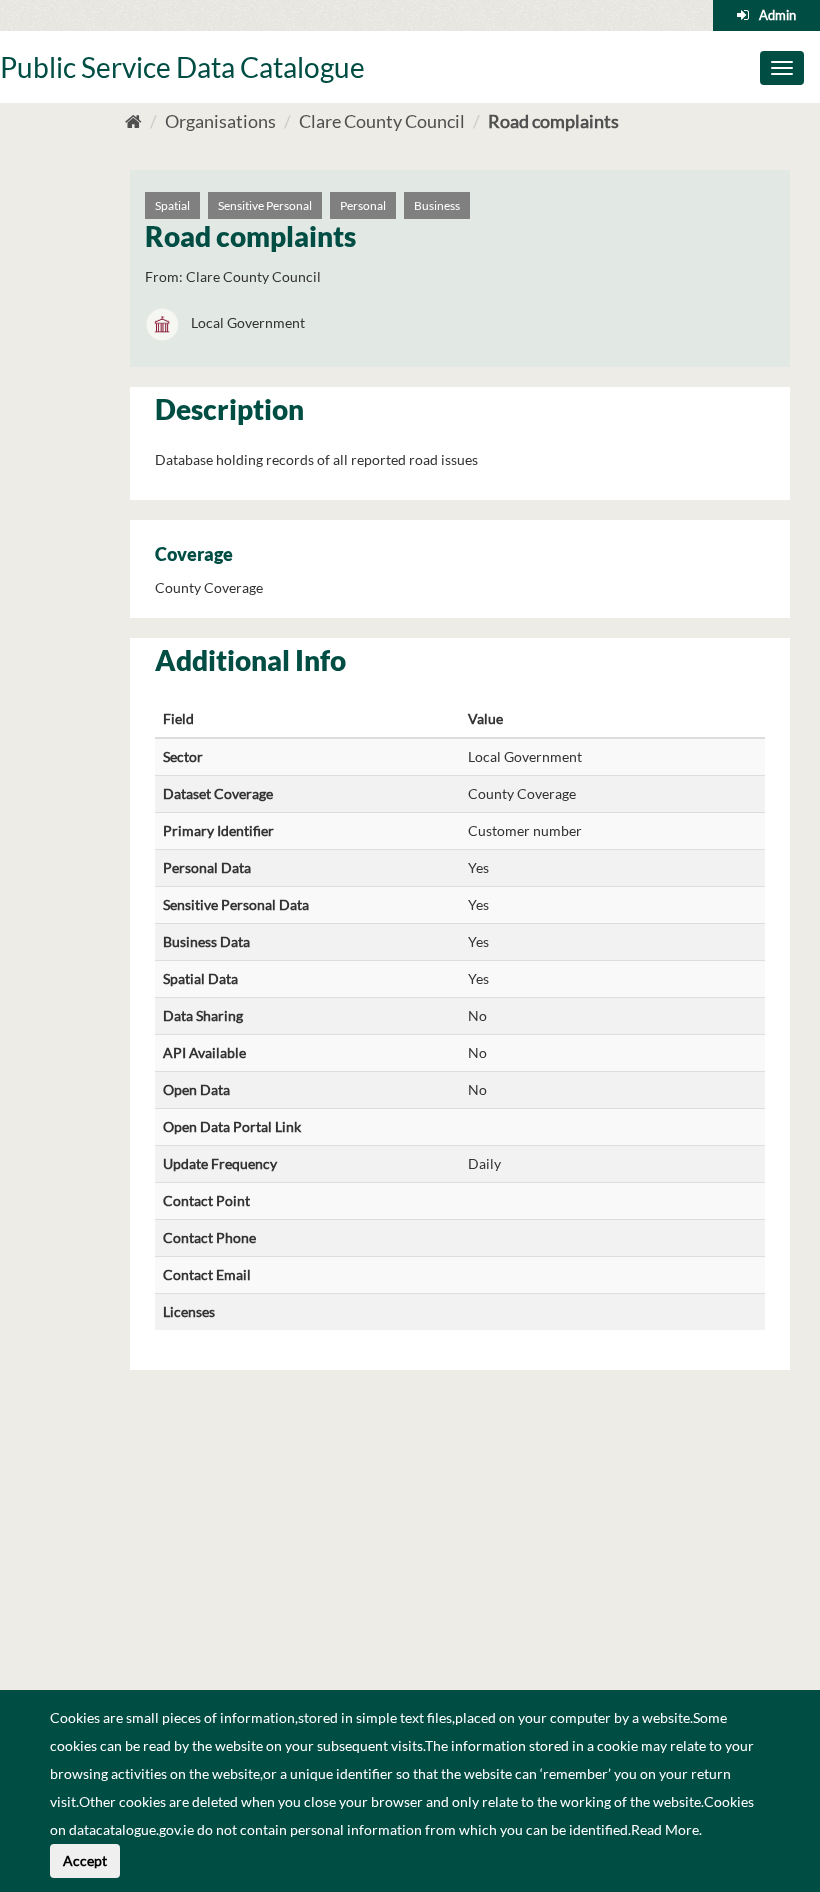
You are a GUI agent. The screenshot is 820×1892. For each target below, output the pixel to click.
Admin (777, 15)
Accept (85, 1860)
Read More (665, 1829)
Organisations (220, 121)
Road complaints (553, 121)
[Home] (133, 121)
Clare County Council (382, 121)
